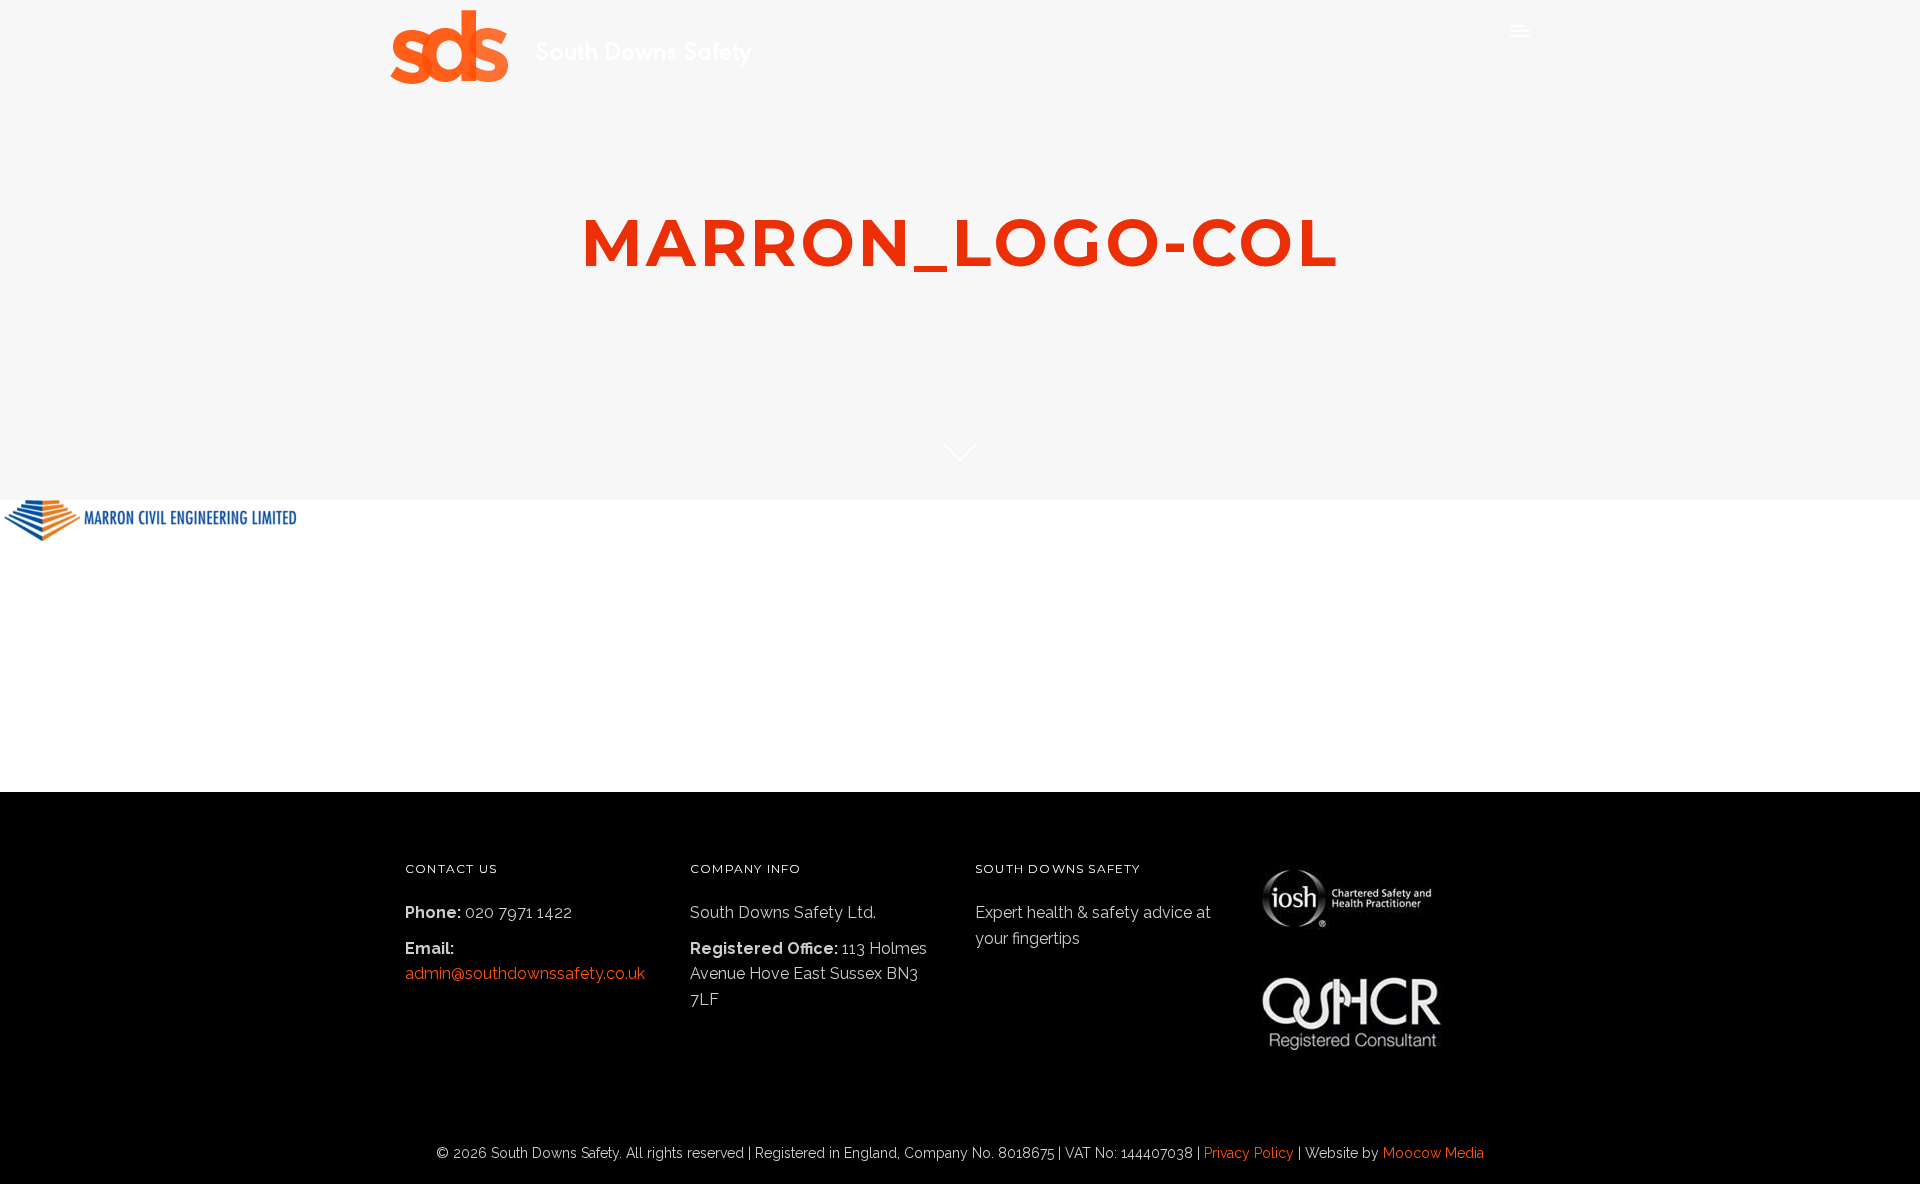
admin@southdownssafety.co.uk (525, 973)
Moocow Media (1433, 1153)
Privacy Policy (1249, 1153)
